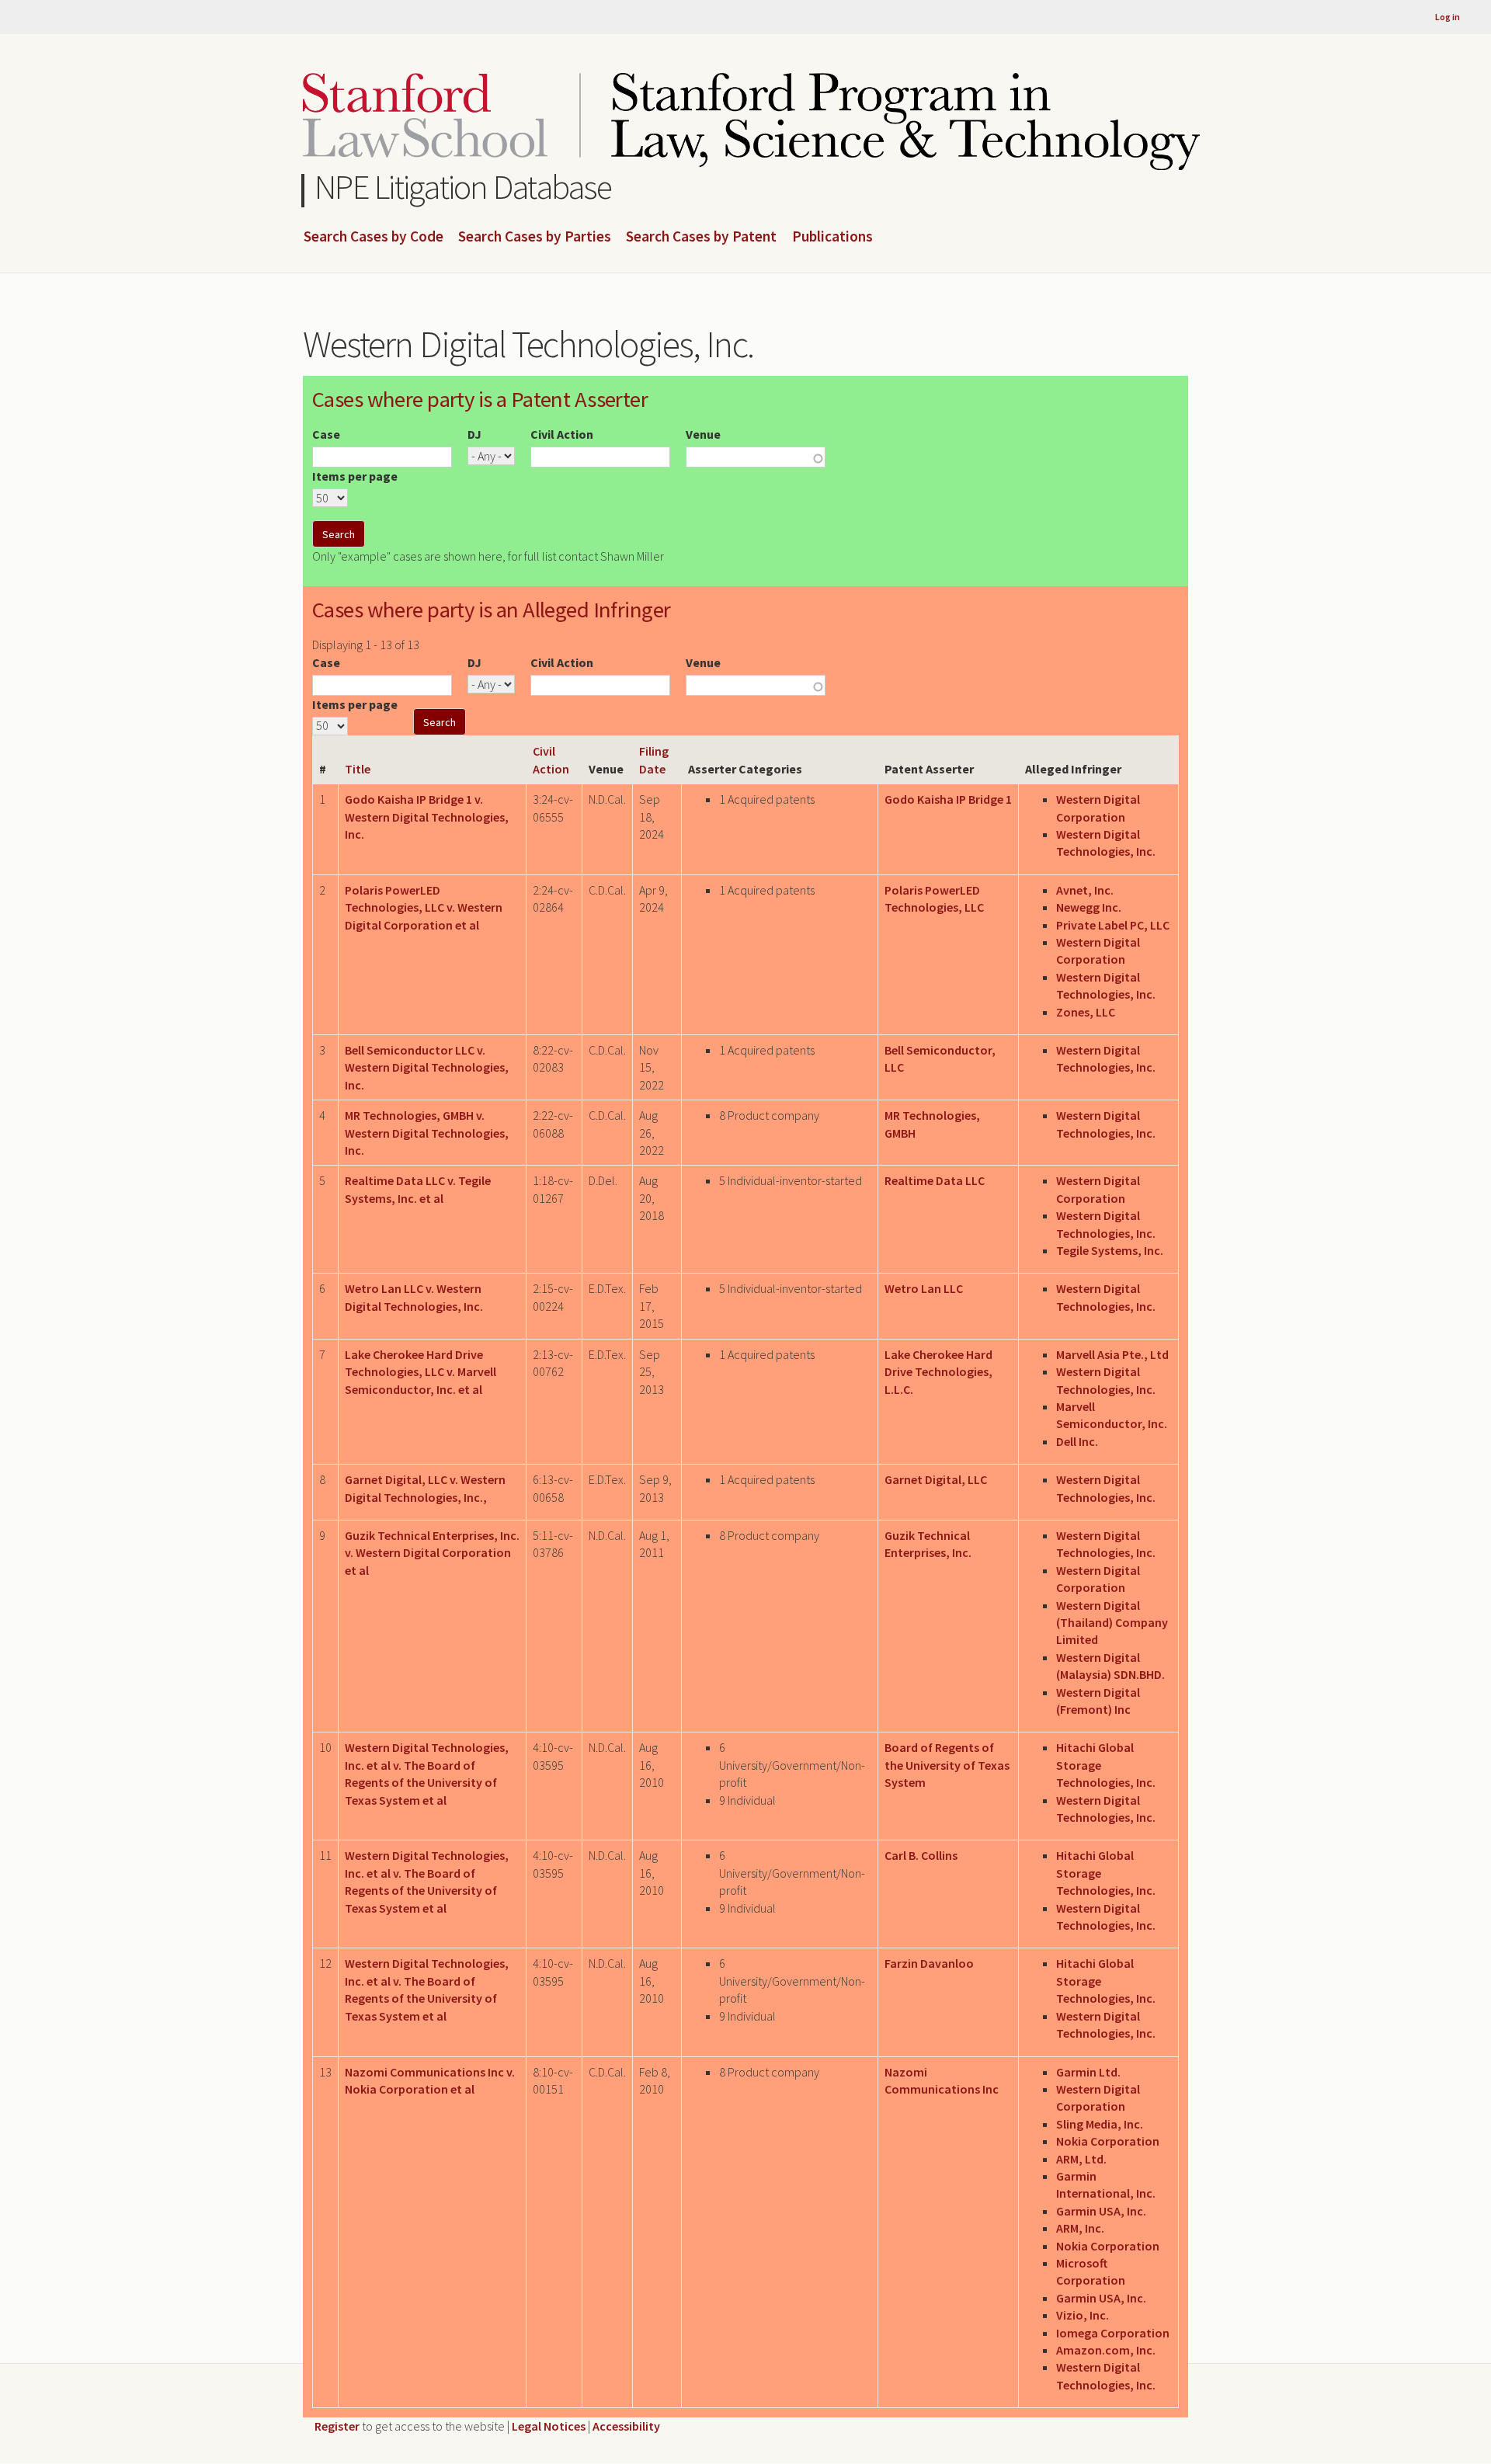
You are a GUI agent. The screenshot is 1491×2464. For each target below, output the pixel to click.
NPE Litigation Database (463, 187)
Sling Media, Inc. (1100, 2124)
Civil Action (562, 434)
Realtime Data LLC (935, 1180)
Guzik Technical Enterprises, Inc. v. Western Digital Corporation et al (432, 1553)
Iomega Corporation (1113, 2333)
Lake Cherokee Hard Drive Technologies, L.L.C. (938, 1372)
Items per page (355, 476)
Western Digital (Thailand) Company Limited (1112, 1623)
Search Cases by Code (374, 237)
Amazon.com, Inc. (1106, 2350)
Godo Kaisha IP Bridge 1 (948, 799)
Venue (703, 434)
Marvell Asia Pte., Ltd (1112, 1354)
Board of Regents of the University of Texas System (947, 1765)
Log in (1448, 17)
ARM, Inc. (1080, 2228)
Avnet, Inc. (1085, 890)
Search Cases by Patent (701, 237)
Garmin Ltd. (1088, 2072)
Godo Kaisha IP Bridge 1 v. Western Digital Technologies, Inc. (427, 817)
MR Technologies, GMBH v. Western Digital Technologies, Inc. (427, 1133)
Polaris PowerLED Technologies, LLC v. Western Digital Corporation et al (424, 907)
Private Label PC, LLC (1113, 925)
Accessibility (626, 2426)
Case (326, 434)
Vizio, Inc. (1083, 2315)
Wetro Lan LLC (924, 1288)
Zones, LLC (1086, 1012)
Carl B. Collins (921, 1855)
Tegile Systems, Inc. (1110, 1250)
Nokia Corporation (1108, 2141)
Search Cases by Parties (535, 237)
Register (337, 2426)
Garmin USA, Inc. (1101, 2211)
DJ (474, 434)
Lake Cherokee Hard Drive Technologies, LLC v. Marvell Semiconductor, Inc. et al (421, 1372)
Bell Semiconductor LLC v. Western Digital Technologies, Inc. (427, 1067)
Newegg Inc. (1089, 907)
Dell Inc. (1077, 1441)
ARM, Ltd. (1081, 2159)
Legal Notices (549, 2426)
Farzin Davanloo (929, 1963)
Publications (832, 237)
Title (358, 769)
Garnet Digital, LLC (936, 1479)
